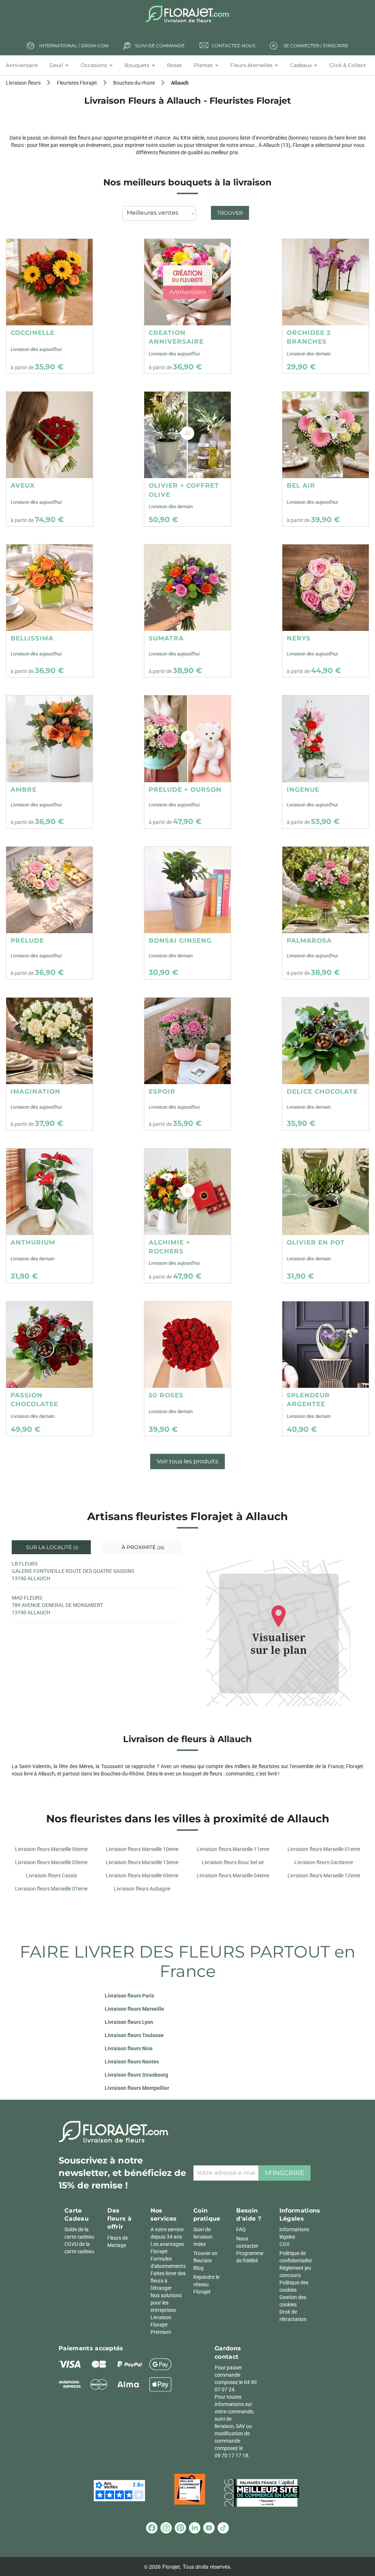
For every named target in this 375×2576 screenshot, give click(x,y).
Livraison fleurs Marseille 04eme (233, 1875)
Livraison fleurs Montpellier (137, 2088)
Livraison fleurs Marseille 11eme (233, 1849)
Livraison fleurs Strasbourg (136, 2075)
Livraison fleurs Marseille (134, 2009)
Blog (198, 2268)
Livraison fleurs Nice (129, 2048)
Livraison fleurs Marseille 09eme (142, 1875)
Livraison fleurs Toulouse (134, 2035)
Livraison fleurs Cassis (51, 1875)
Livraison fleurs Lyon (129, 2022)
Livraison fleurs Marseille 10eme (142, 1849)
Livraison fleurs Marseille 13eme (142, 1862)
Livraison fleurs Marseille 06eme (51, 1849)
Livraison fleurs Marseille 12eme (324, 1875)
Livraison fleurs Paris (129, 1996)
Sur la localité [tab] (51, 1547)
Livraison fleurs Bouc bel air (233, 1862)
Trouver (230, 213)
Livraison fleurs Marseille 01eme (324, 1849)
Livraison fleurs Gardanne (324, 1862)
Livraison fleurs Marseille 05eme (51, 1862)
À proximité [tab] (142, 1547)
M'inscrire (285, 2173)
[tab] (25, 65)
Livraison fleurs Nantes (132, 2062)
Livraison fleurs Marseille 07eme (51, 1889)
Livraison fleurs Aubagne (142, 1889)
